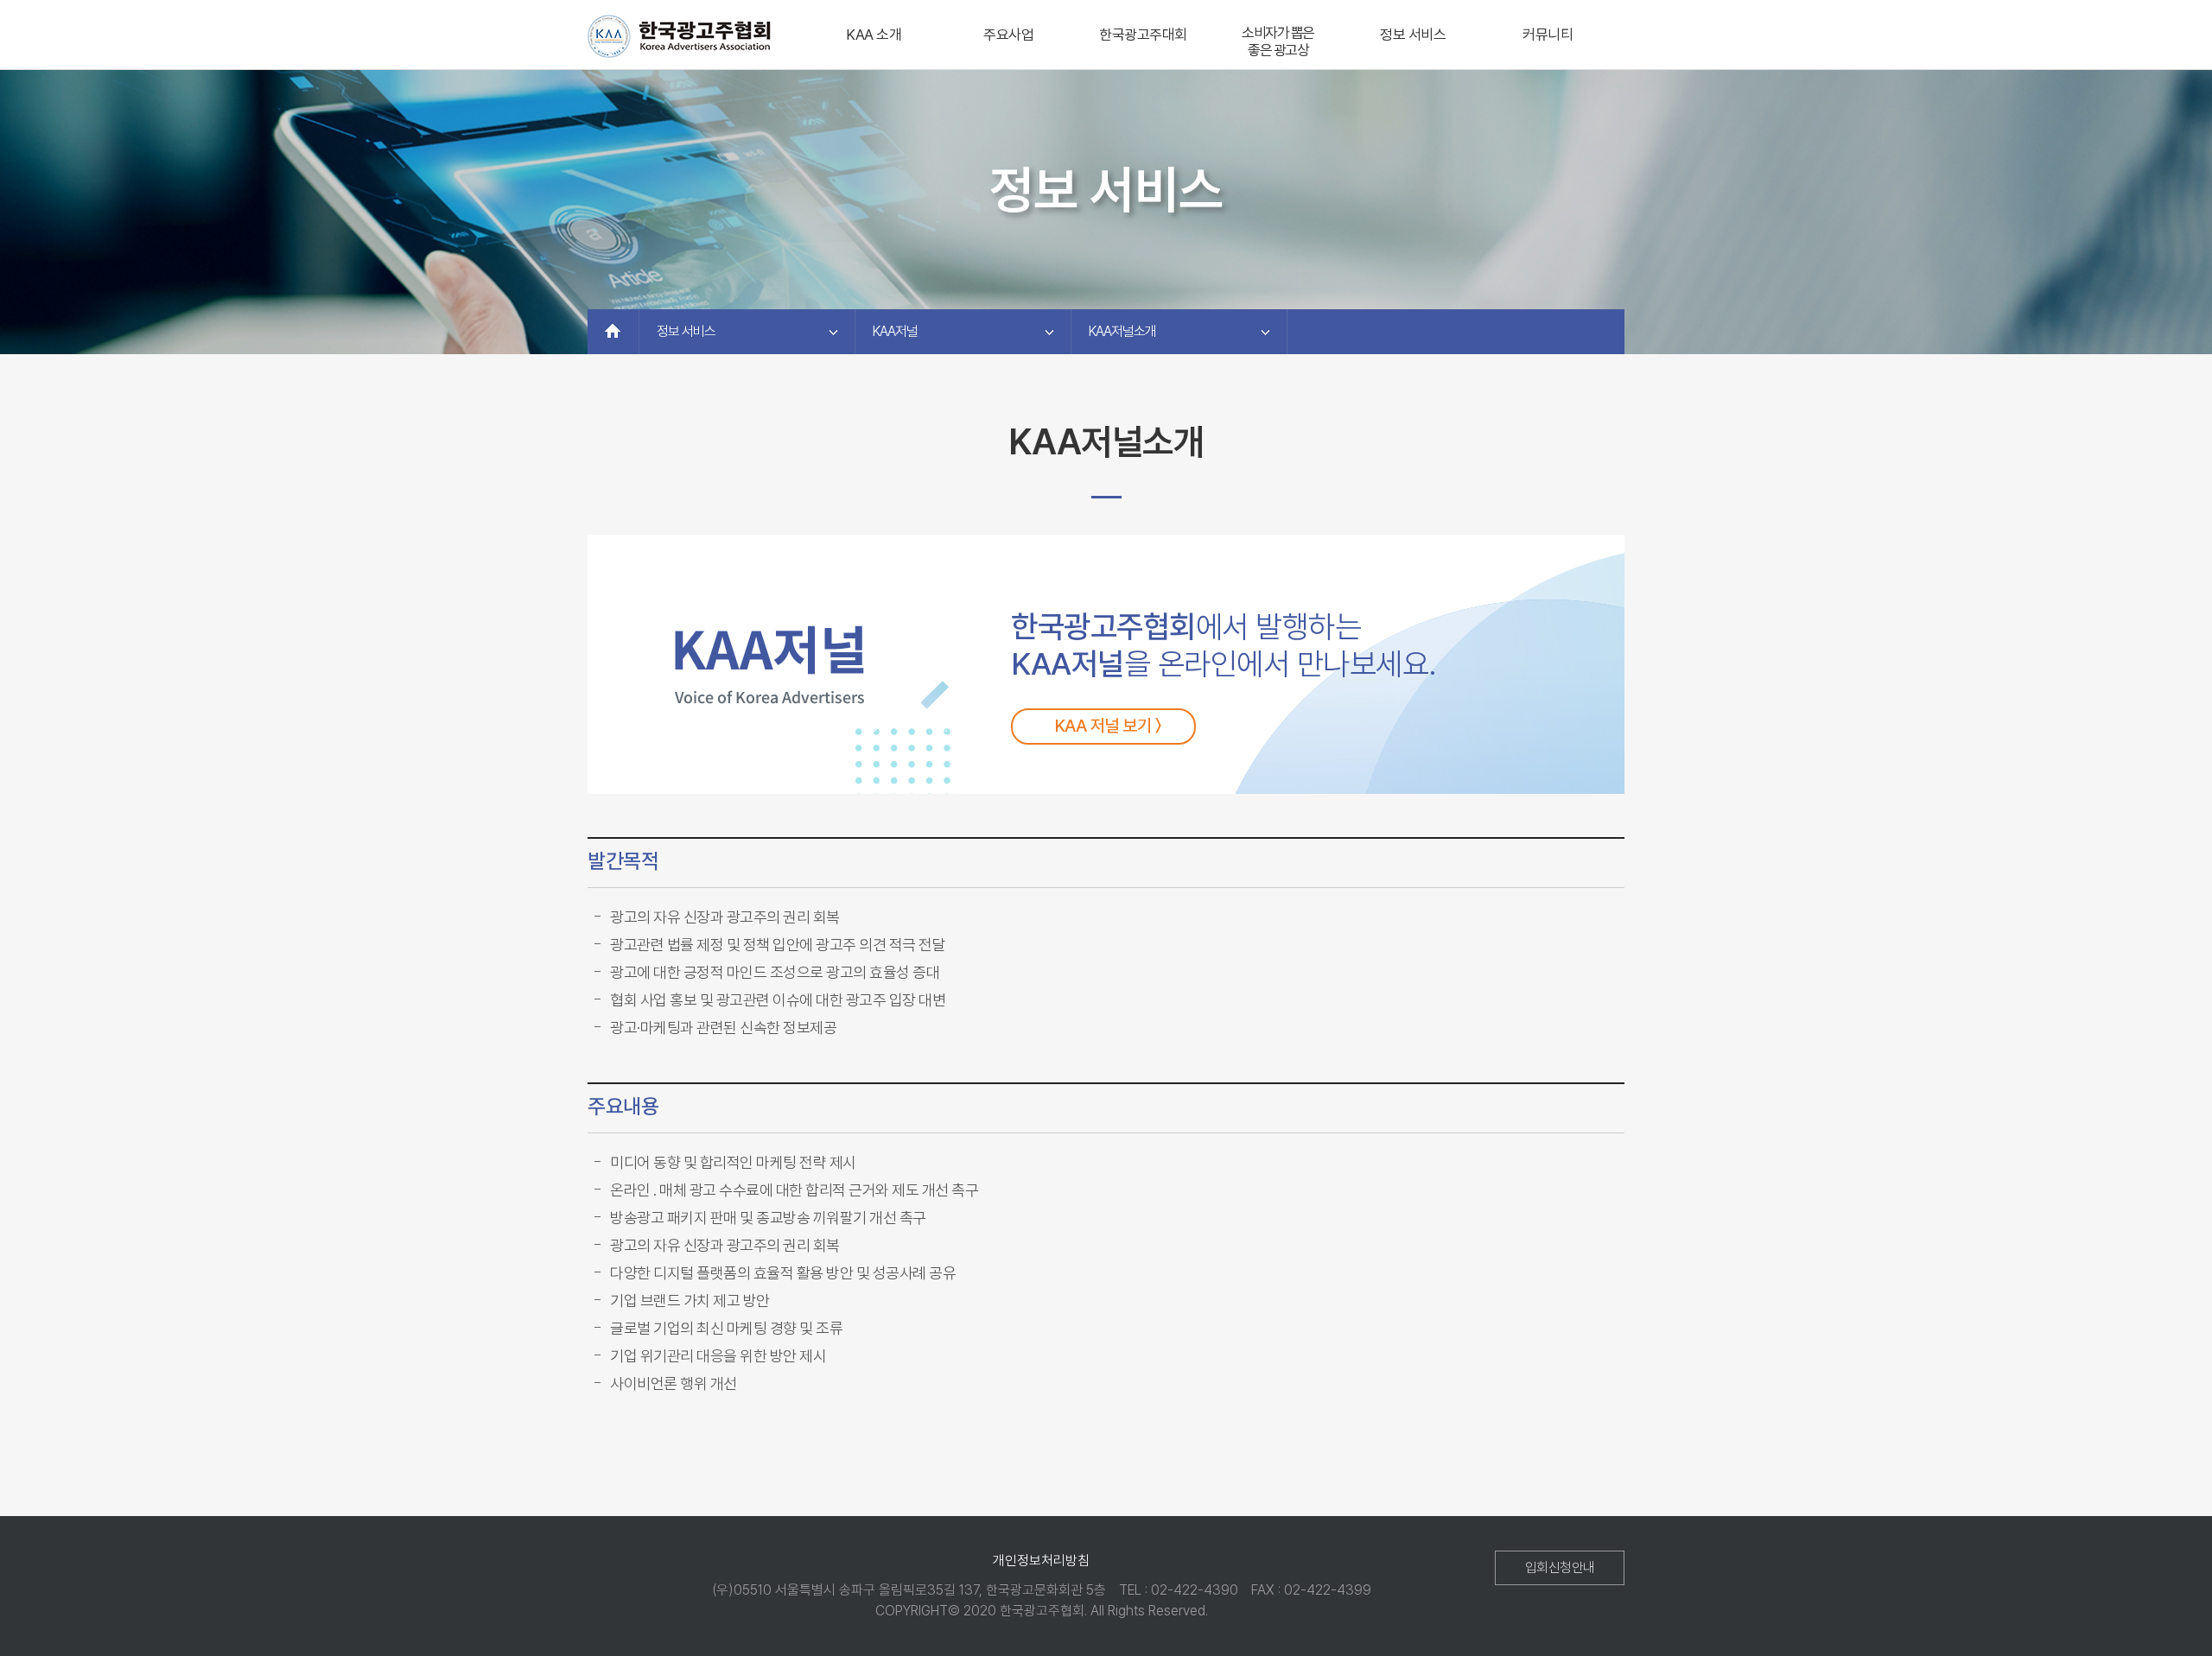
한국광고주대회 (1143, 35)
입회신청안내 (1560, 1567)
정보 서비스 (1413, 35)
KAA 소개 (874, 35)
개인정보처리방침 (1041, 1561)
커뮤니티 (1548, 35)
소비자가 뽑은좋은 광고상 (1278, 41)
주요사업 (1008, 35)
